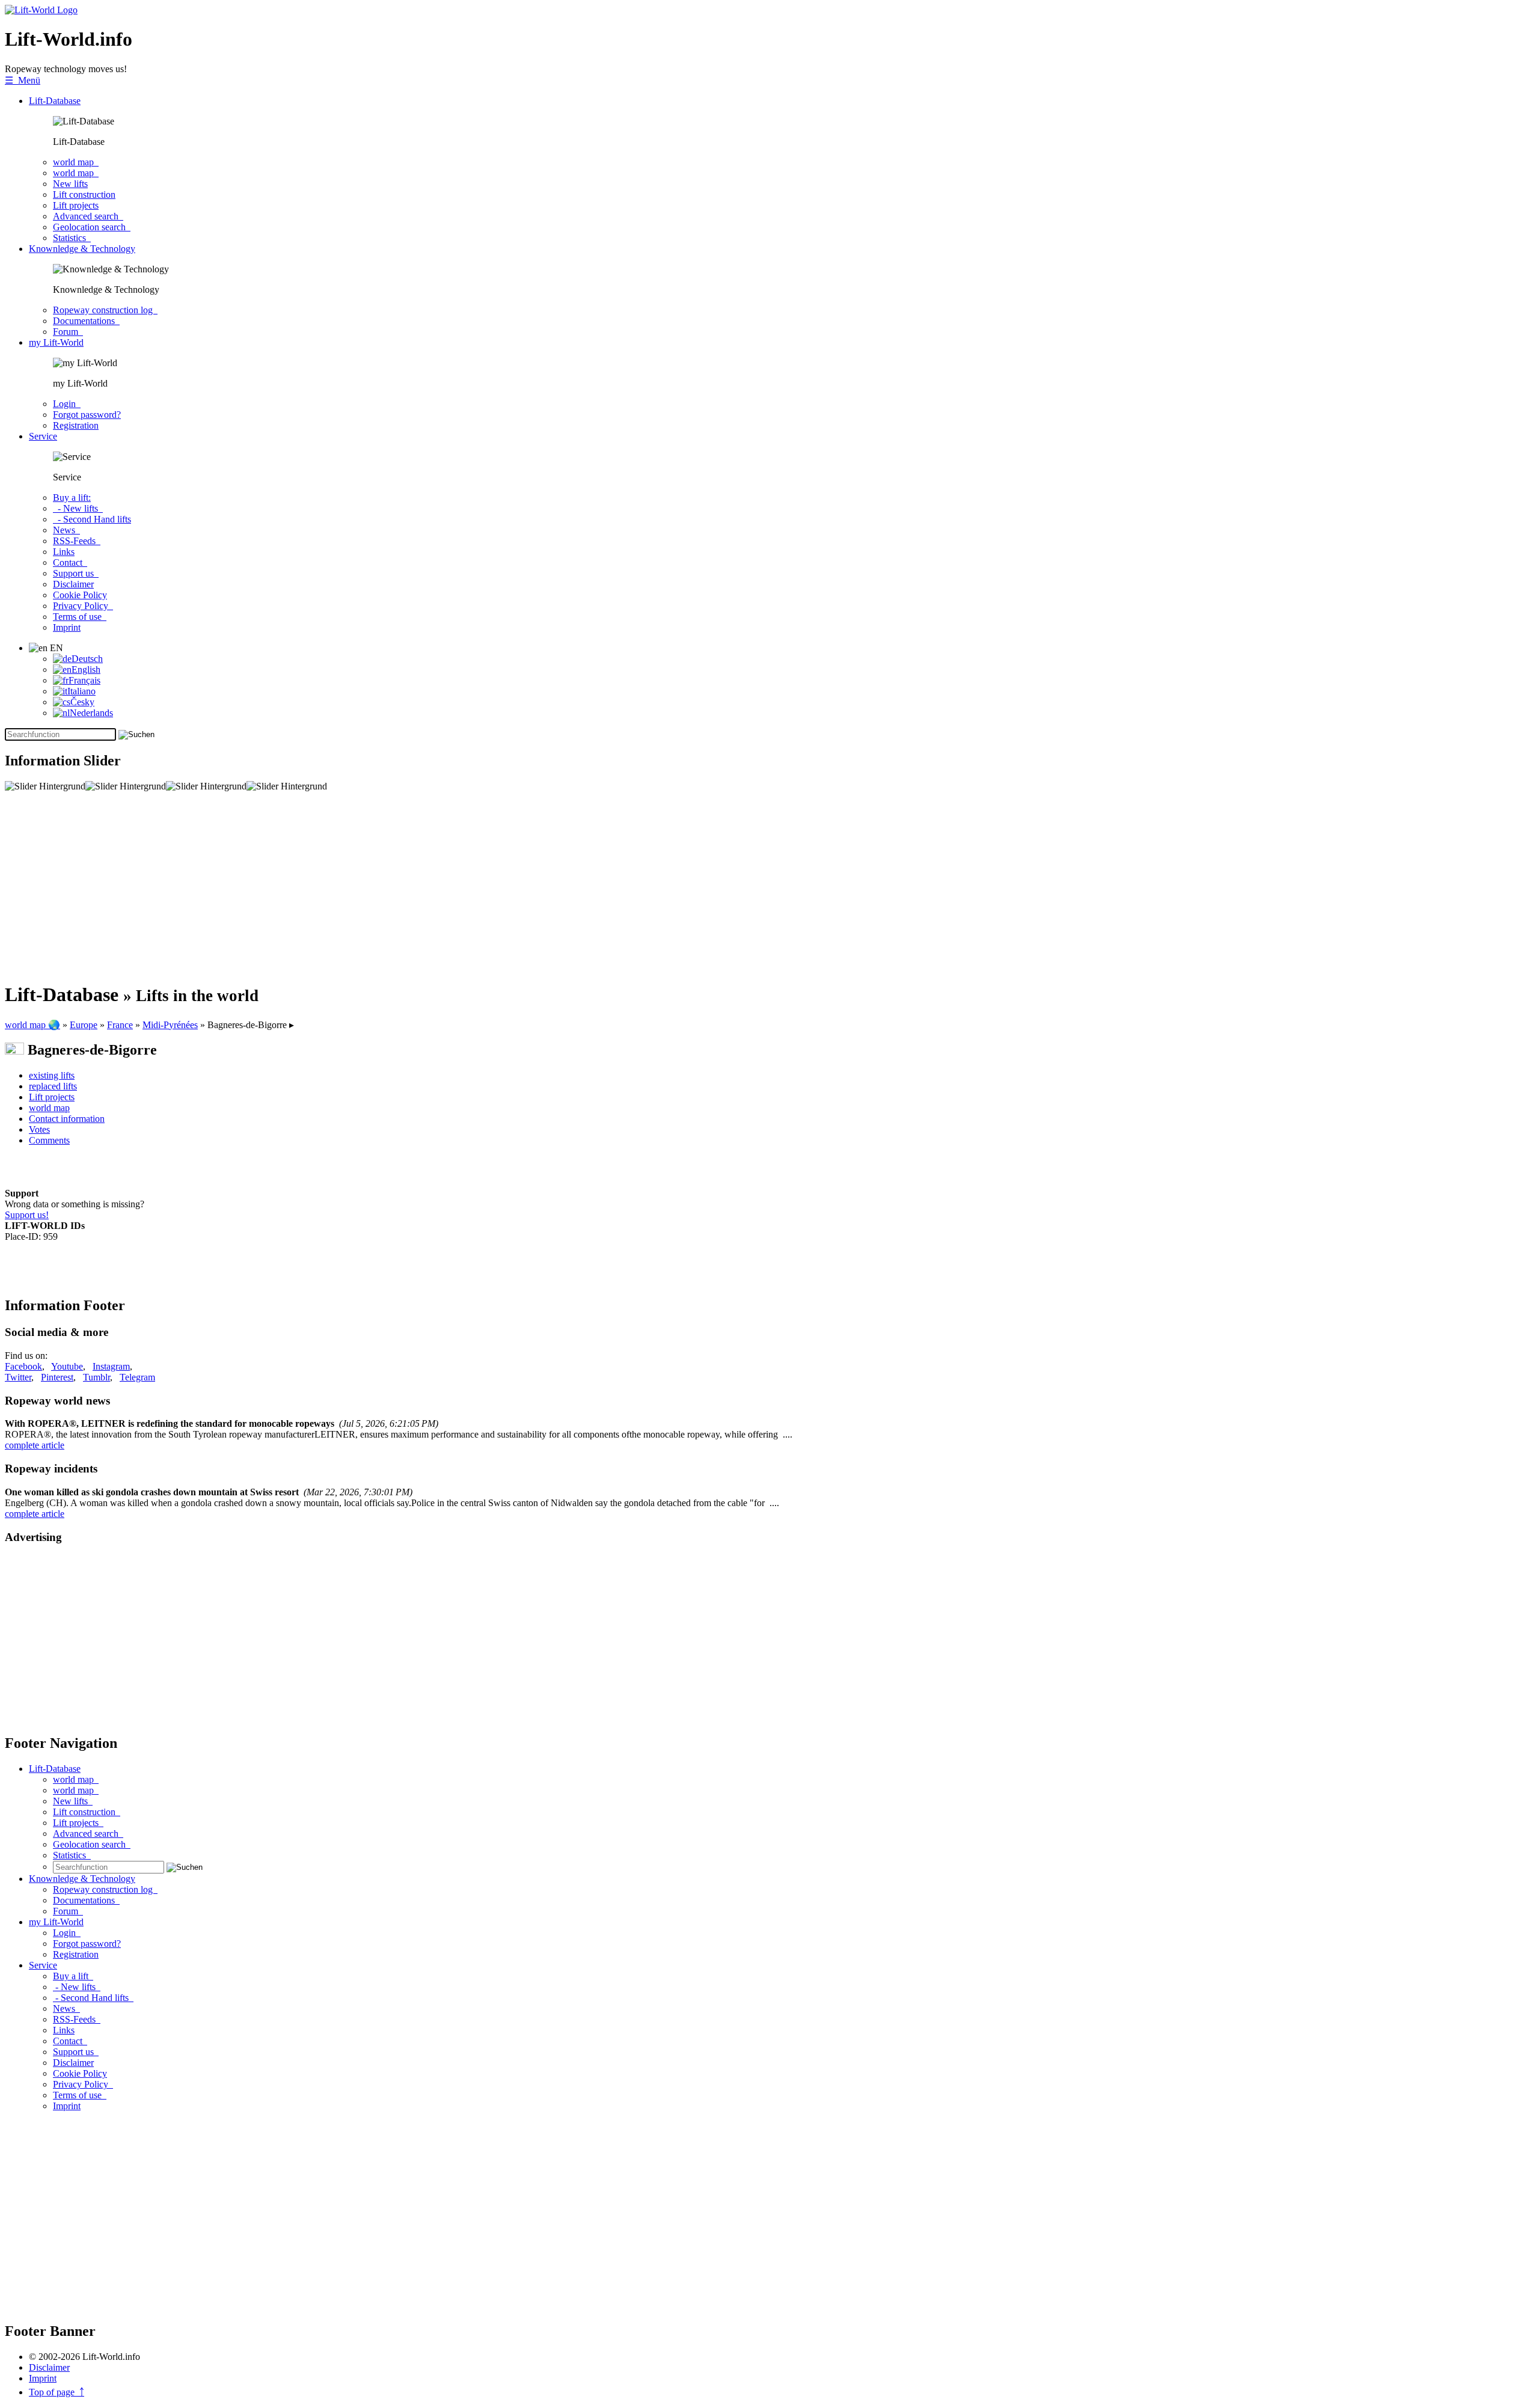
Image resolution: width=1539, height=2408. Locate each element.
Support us (76, 573)
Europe (84, 1025)
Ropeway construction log (105, 310)
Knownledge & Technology (82, 249)
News (66, 530)
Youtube (67, 1366)
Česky (82, 702)
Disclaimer (73, 584)
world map (76, 162)
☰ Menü (23, 80)
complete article (35, 1445)
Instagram (111, 1366)
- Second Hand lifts (92, 519)
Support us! (27, 1215)
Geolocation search (92, 227)
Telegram (137, 1377)
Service (43, 436)
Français (84, 680)
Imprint (67, 627)
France (120, 1025)
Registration (76, 425)
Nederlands (91, 713)
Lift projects (76, 205)
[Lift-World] (41, 10)
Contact (70, 562)
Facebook (23, 1366)
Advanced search (88, 216)
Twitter (18, 1377)
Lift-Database (55, 101)
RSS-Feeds (77, 541)
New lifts (70, 184)
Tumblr (96, 1377)
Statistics (72, 238)
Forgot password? (87, 415)
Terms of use (80, 617)
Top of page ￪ (57, 2392)
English (86, 669)
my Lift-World (56, 342)
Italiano (81, 691)
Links (64, 552)
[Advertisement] (366, 887)
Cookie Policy (80, 595)
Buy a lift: (72, 498)
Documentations (86, 321)
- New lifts (78, 508)
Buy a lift (73, 1976)
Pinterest (57, 1377)
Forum (68, 332)
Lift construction (84, 195)
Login (67, 404)
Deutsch (87, 659)
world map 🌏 (32, 1025)
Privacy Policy (83, 606)
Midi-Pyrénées (170, 1025)
